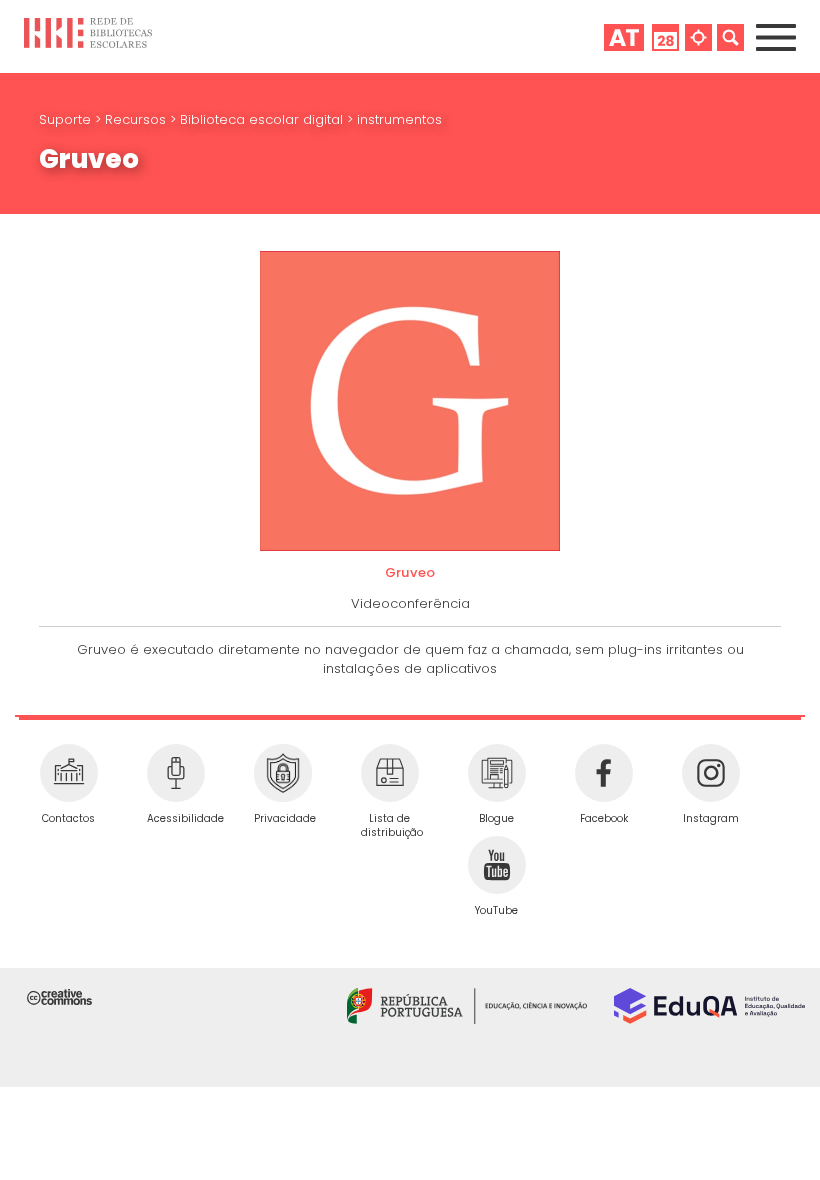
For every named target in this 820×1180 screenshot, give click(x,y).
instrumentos (399, 119)
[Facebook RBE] (603, 773)
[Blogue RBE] (496, 773)
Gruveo (410, 572)
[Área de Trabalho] (624, 37)
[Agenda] (665, 37)
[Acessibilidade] (175, 773)
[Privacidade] (282, 773)
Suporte (67, 119)
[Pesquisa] (730, 37)
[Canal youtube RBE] (496, 865)
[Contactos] (68, 773)
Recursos (137, 119)
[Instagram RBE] (710, 773)
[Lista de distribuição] (389, 773)
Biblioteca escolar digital (263, 119)
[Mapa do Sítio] (698, 37)
